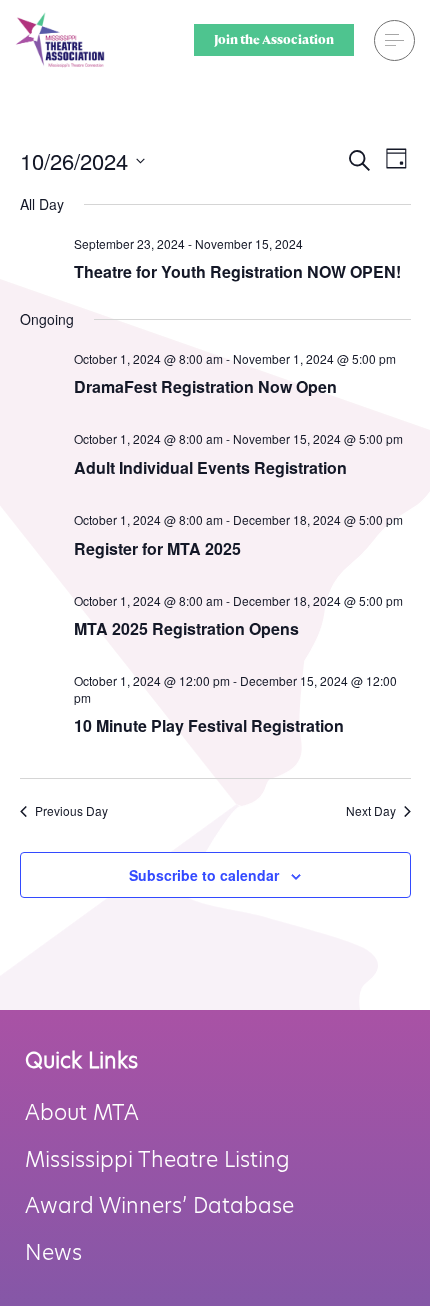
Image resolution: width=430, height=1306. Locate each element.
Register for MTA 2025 (157, 548)
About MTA (82, 1112)
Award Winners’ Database (159, 1205)
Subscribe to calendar (204, 875)
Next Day (371, 811)
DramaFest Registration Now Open (205, 386)
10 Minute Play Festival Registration (209, 725)
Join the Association (274, 40)
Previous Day (71, 811)
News (53, 1252)
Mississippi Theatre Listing (157, 1159)
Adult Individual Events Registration (210, 467)
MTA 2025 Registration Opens (186, 628)
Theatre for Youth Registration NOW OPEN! (237, 271)
